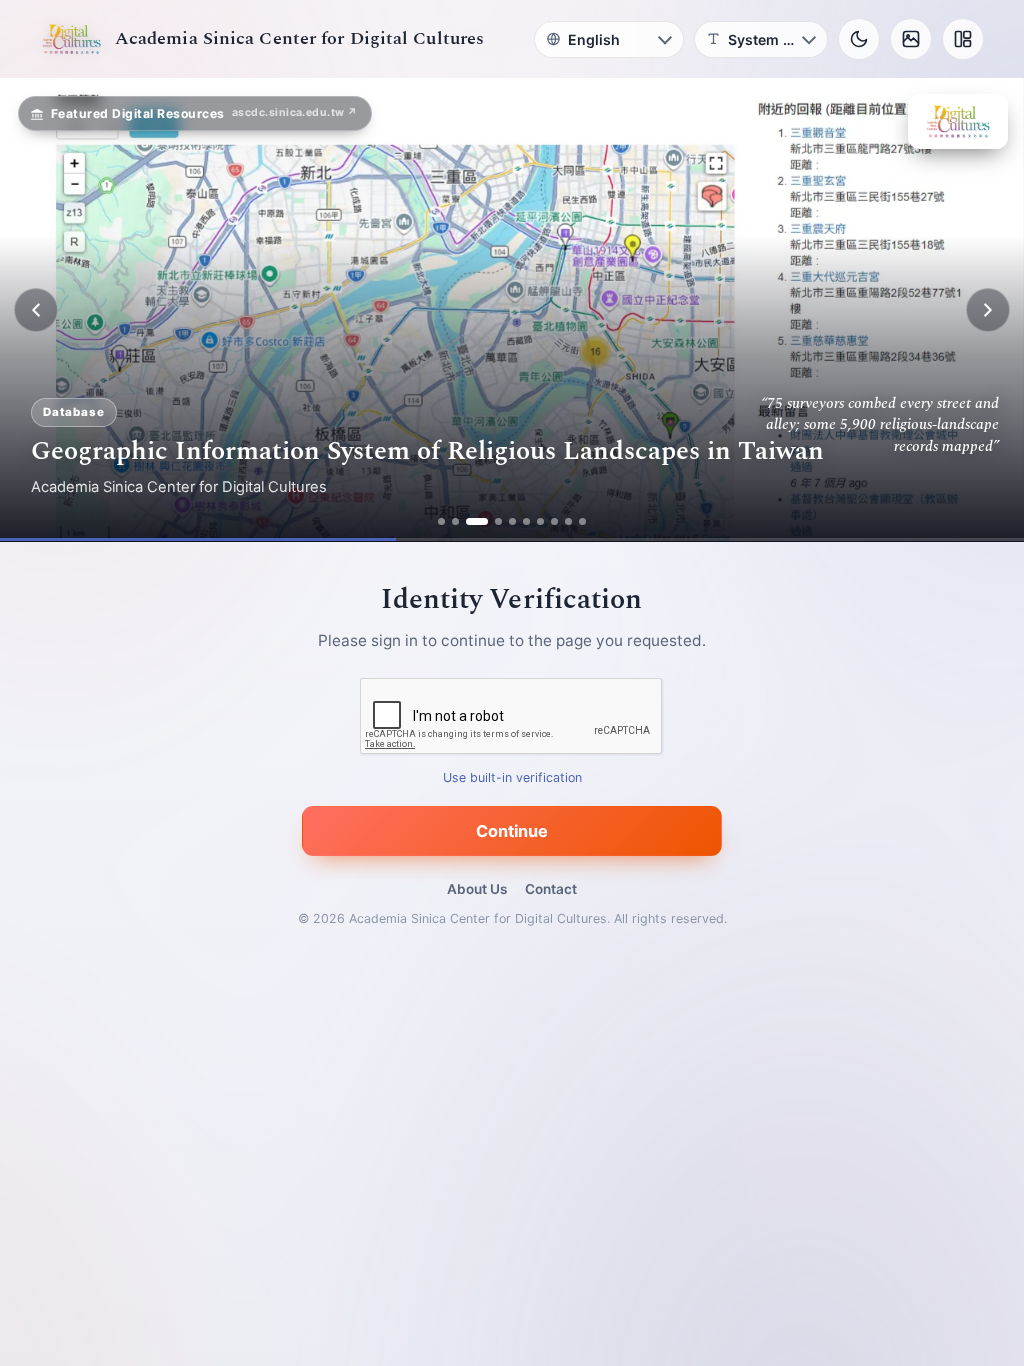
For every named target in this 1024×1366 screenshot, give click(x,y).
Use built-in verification (512, 778)
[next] (988, 310)
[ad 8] (554, 521)
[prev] (36, 310)
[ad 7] (540, 521)
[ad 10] (582, 521)
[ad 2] (455, 521)
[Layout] (963, 39)
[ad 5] (512, 521)
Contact (551, 889)
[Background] (911, 39)
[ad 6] (526, 521)
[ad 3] (469, 521)
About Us (477, 889)
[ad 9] (568, 521)
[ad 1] (441, 521)
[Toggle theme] (859, 39)
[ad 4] (491, 521)
